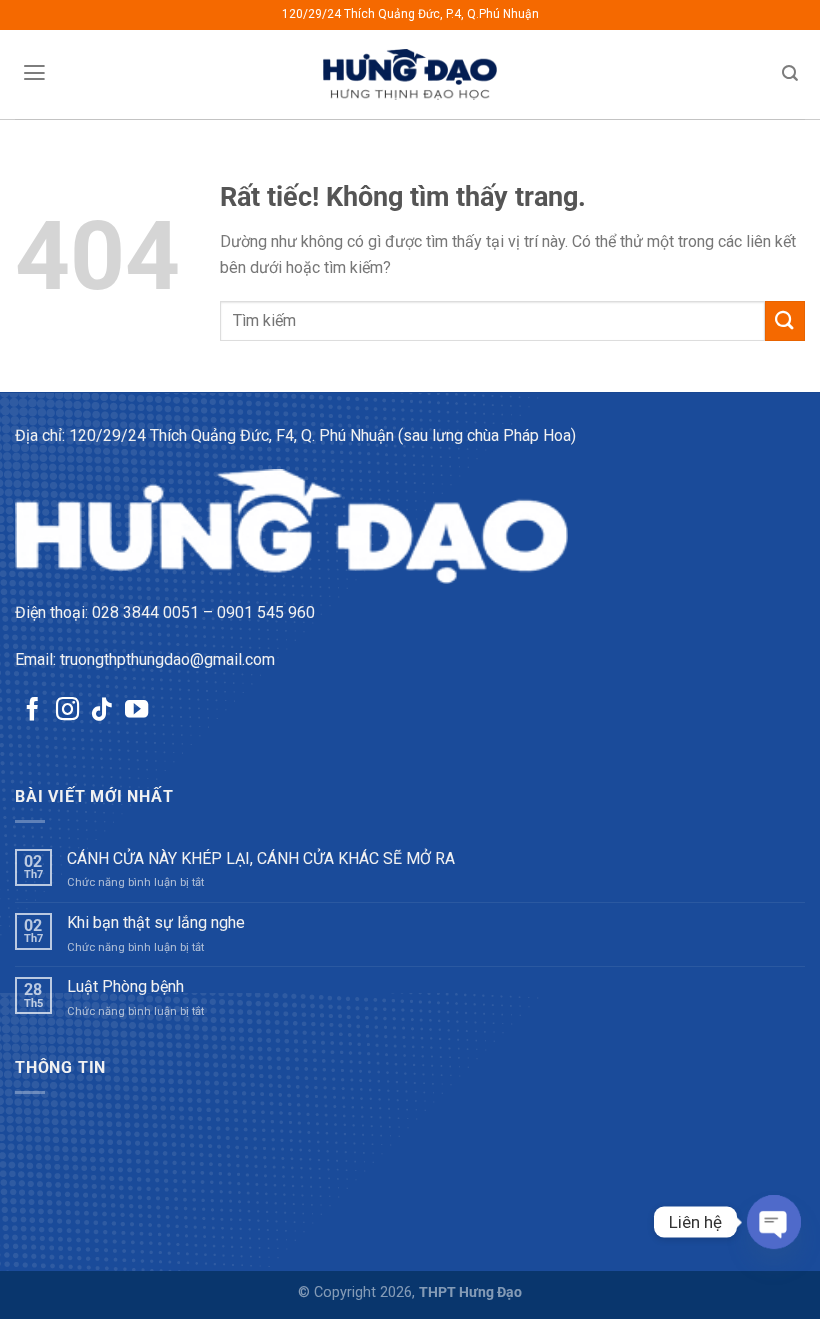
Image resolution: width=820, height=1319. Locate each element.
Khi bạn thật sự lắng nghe (156, 922)
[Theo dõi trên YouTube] (136, 711)
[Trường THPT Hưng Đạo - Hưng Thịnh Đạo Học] (410, 74)
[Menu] (34, 73)
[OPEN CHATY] (774, 1222)
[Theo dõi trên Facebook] (32, 711)
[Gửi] (785, 320)
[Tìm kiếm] (790, 73)
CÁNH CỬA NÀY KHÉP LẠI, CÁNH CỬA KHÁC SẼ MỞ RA (261, 858)
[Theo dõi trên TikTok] (101, 711)
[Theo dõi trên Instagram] (67, 711)
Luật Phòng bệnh (125, 986)
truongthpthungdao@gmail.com (167, 659)
